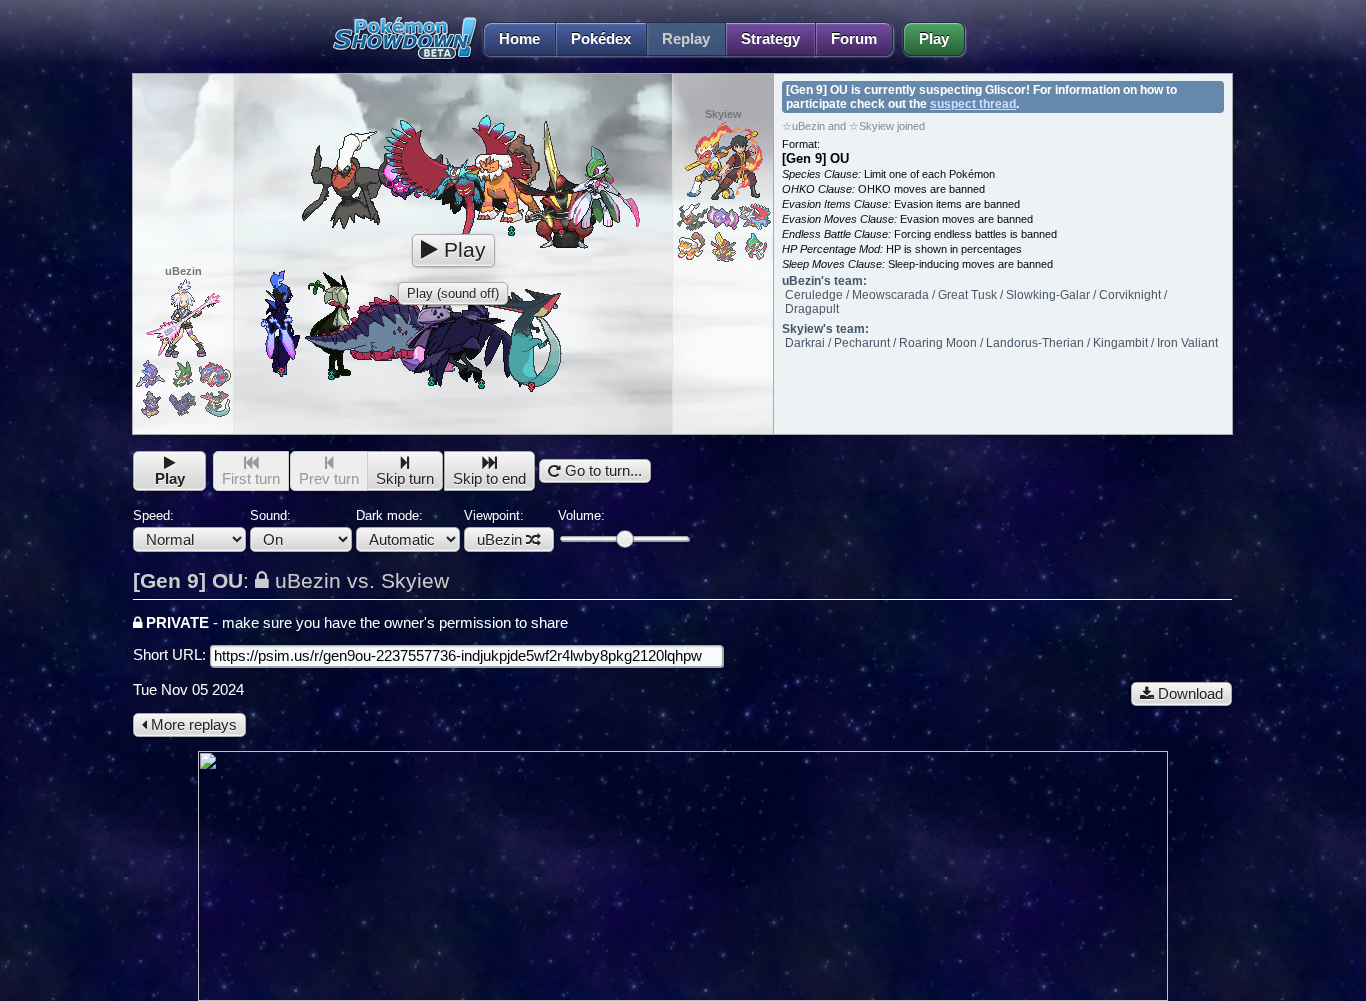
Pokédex (601, 39)
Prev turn (329, 479)
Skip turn (405, 479)
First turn (251, 479)
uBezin (499, 540)
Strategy (770, 39)
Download (1188, 694)
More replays (192, 725)
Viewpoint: (494, 528)
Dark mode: (389, 515)
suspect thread (973, 104)
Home (519, 39)
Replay (686, 39)
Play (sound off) (453, 293)
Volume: (581, 515)
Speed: (153, 515)
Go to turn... (601, 471)
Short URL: (171, 655)
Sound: (270, 515)
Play (934, 39)
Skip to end (489, 479)
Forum (854, 39)
